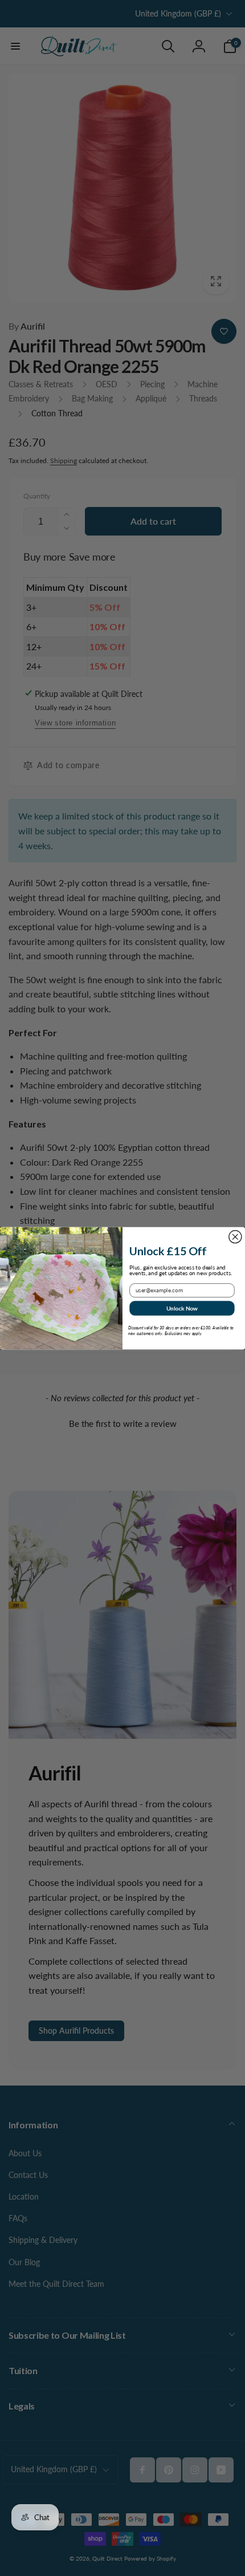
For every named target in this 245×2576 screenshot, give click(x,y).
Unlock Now (182, 1308)
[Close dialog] (235, 1236)
